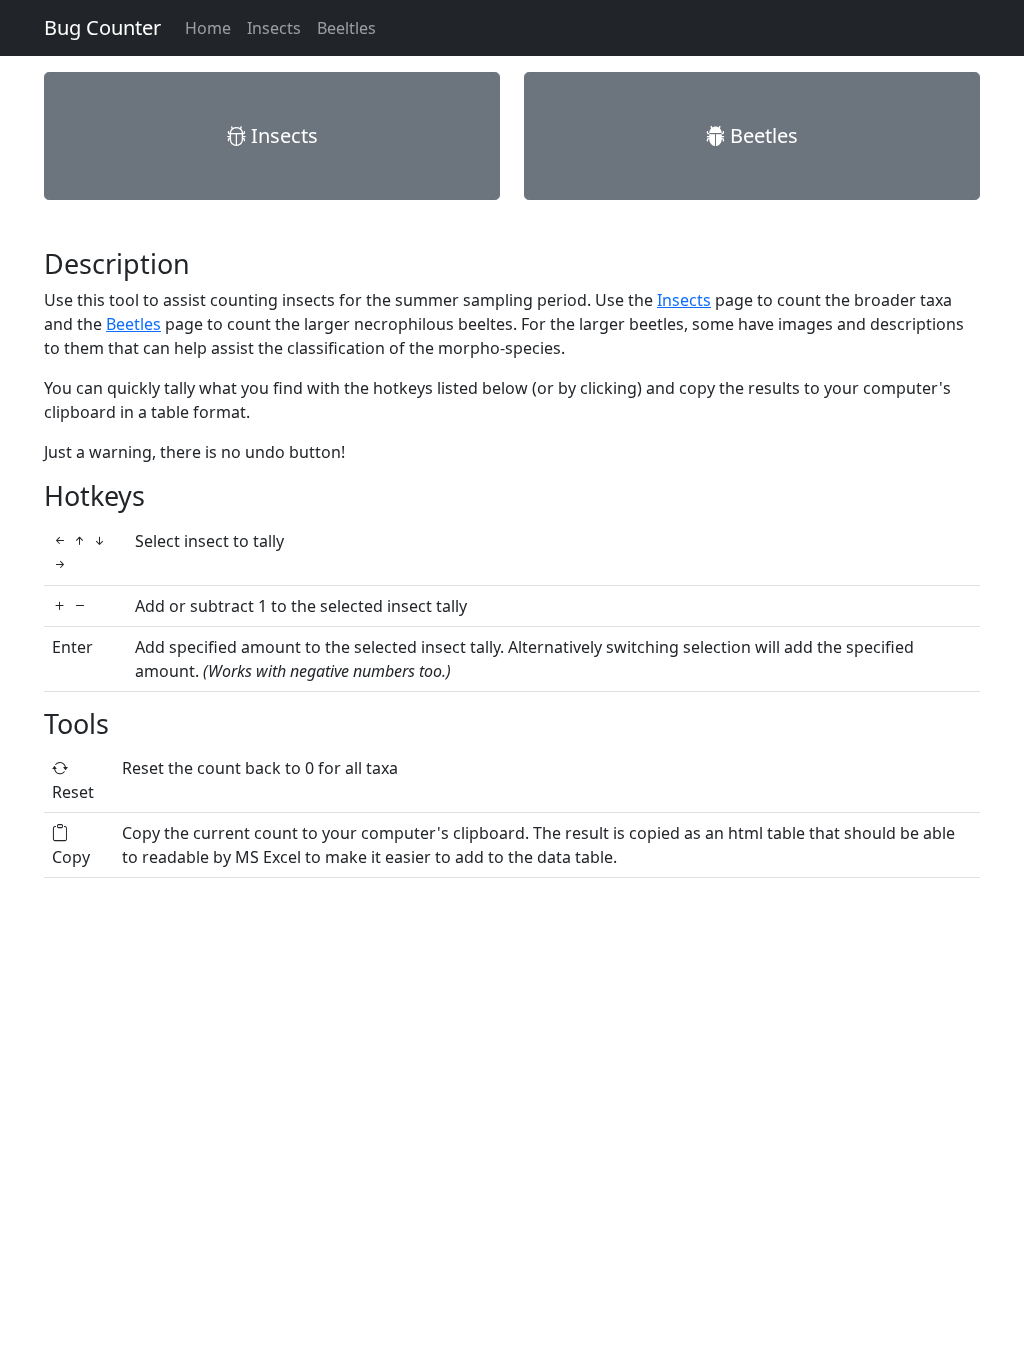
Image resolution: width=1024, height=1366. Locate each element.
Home (208, 28)
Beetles (761, 135)
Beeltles (346, 28)
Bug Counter (102, 27)
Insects (274, 28)
